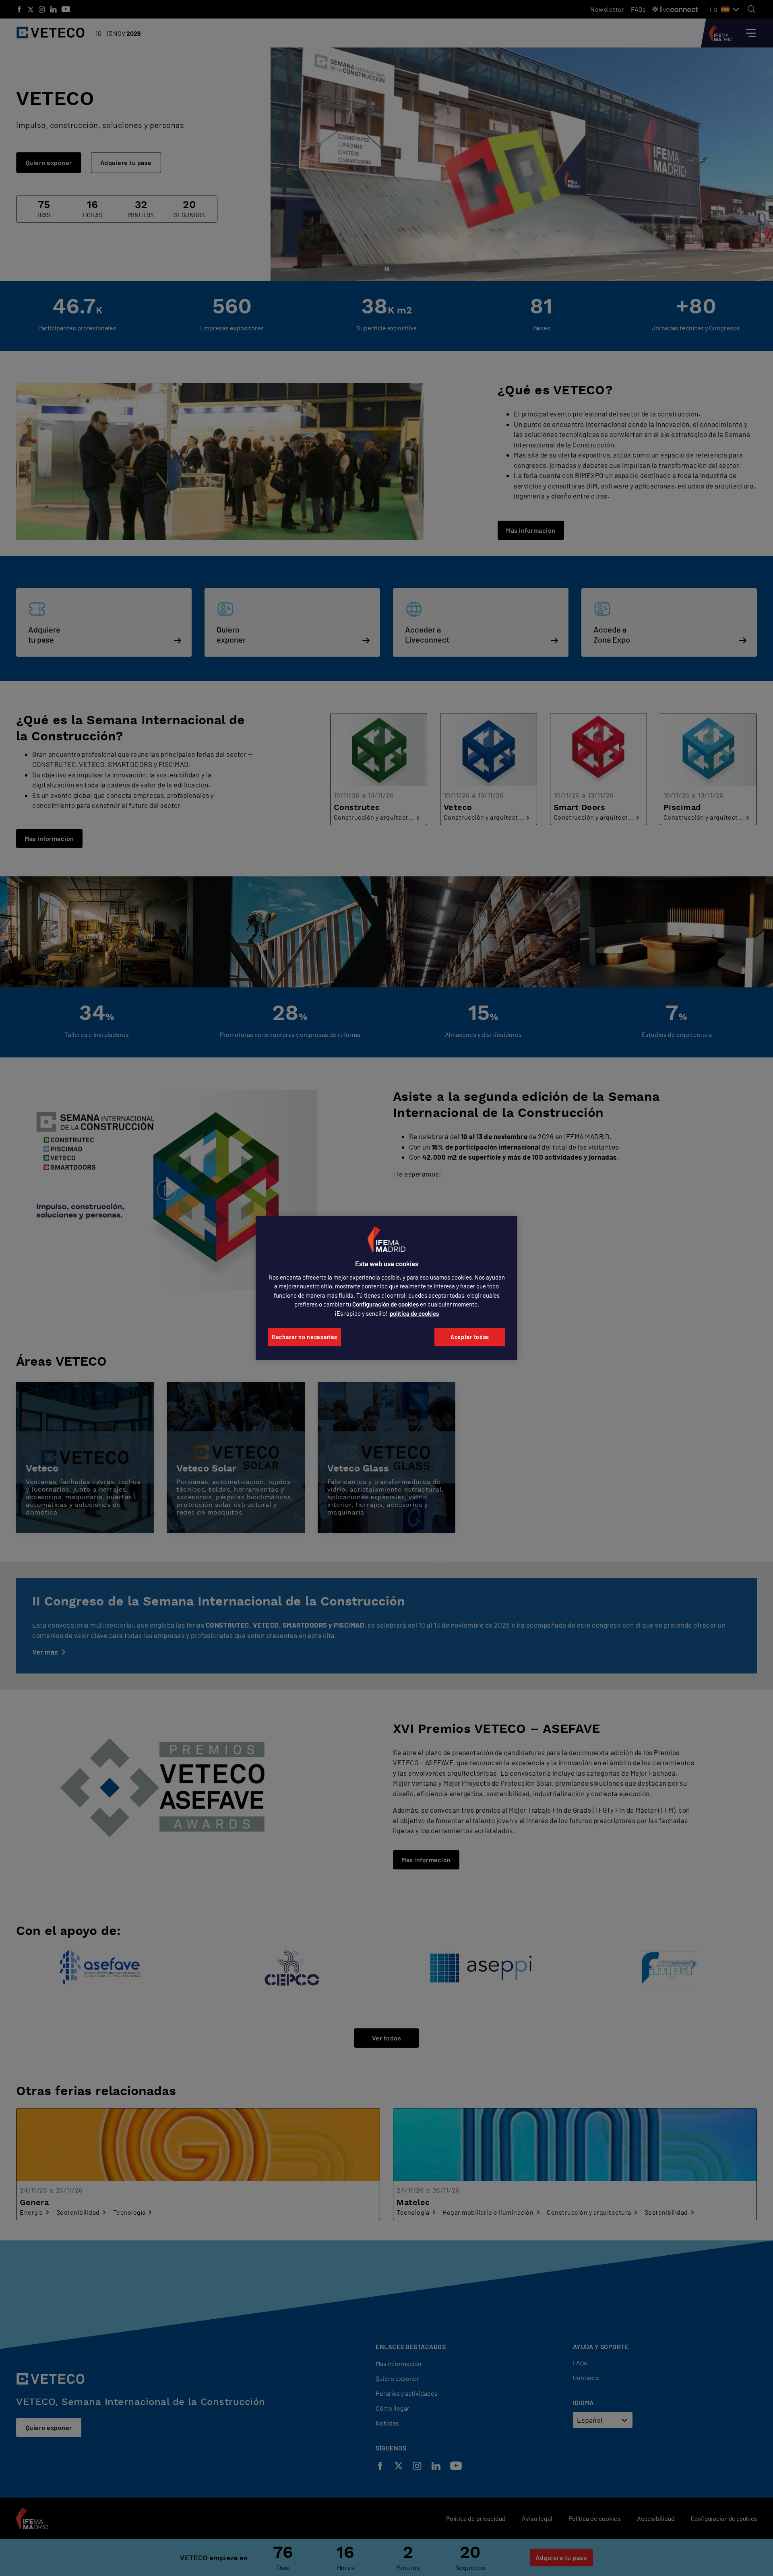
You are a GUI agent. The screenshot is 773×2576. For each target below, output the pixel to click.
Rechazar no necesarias (304, 1337)
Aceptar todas (470, 1337)
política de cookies (414, 1313)
